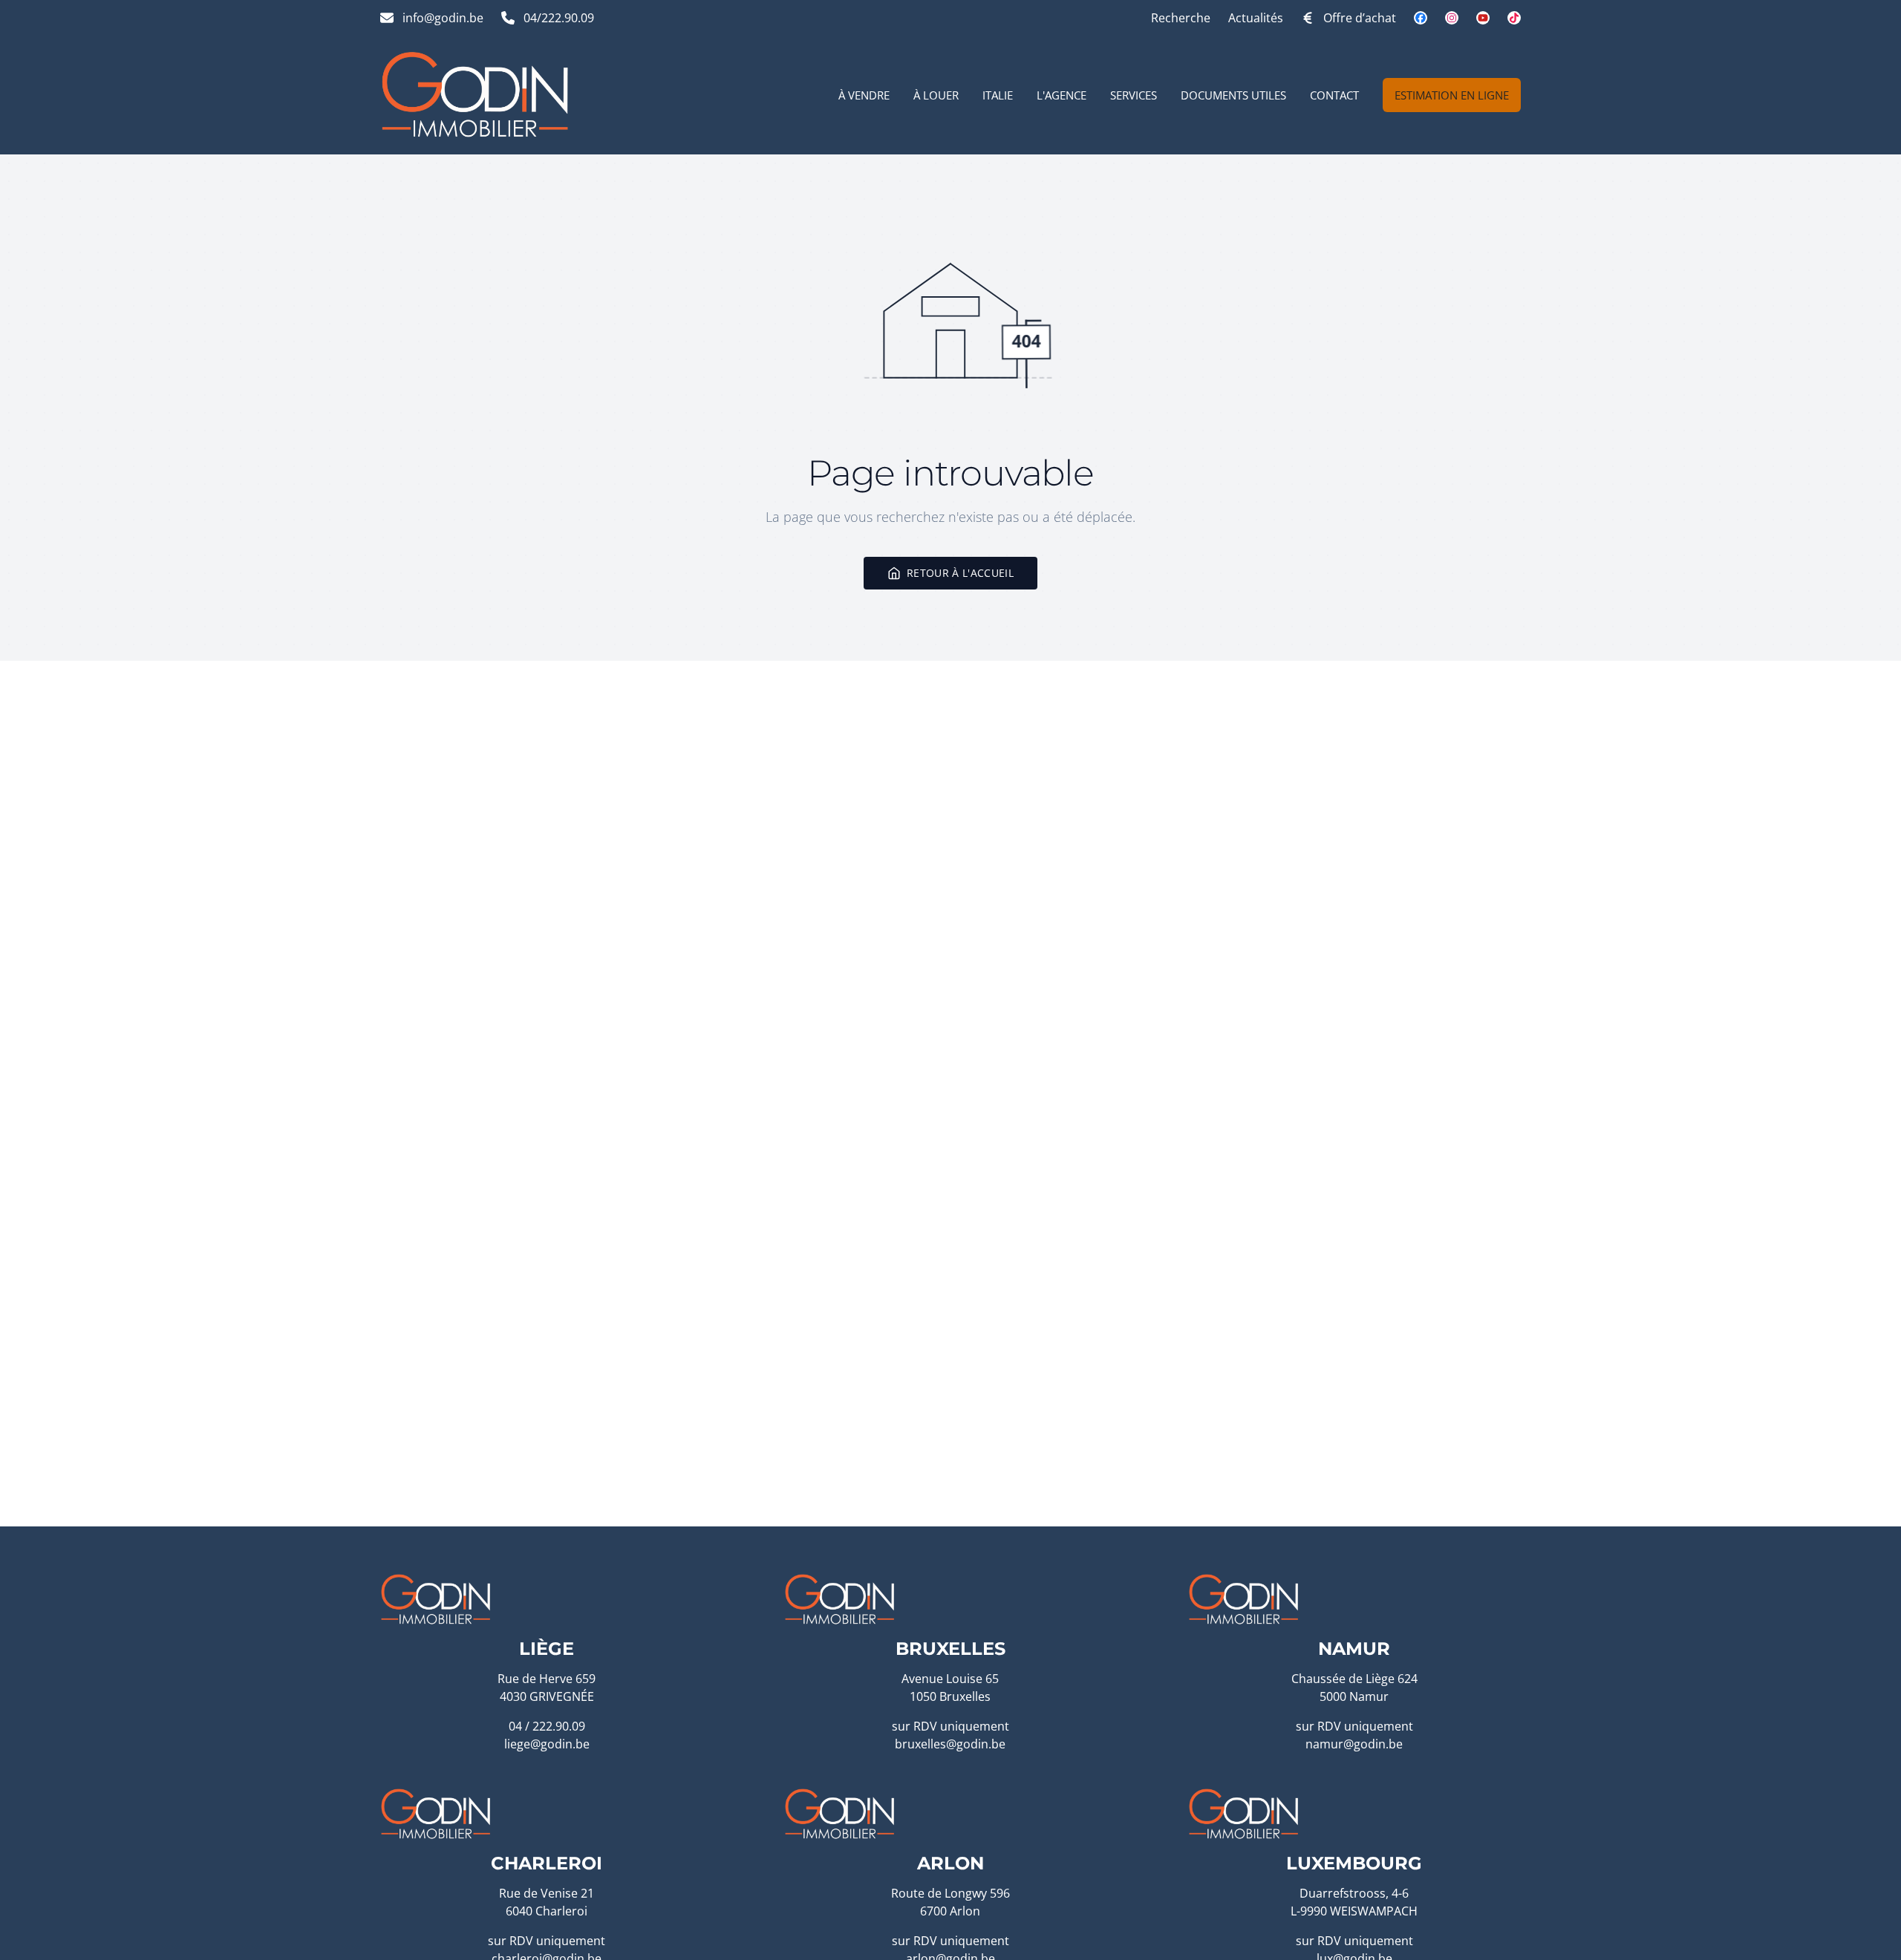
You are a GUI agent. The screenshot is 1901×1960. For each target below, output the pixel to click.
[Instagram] (1452, 18)
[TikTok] (1514, 18)
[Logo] (475, 95)
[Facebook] (1421, 18)
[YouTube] (1483, 18)
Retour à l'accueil (960, 573)
